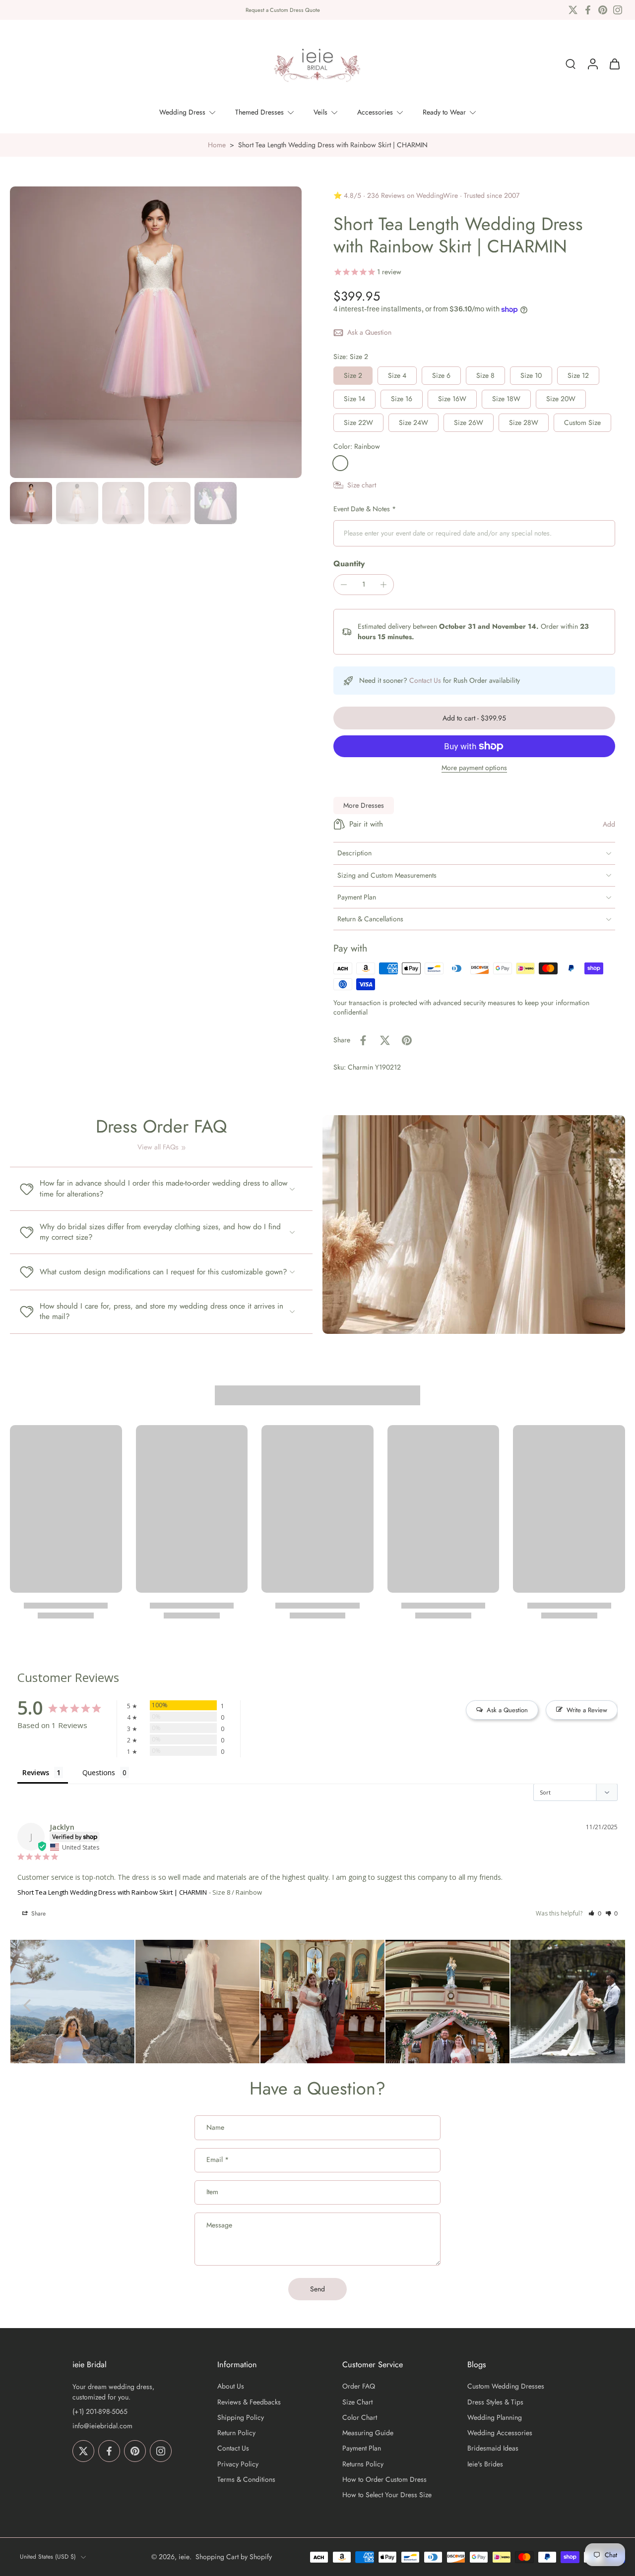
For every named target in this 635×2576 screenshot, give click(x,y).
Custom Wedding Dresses (506, 2387)
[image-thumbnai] (31, 503)
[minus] (344, 585)
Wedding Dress (182, 112)
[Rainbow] (340, 463)
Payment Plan (362, 2449)
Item (212, 2192)
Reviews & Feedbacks (249, 2402)
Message (219, 2225)
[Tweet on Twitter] (385, 1040)
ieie (184, 2557)
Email (218, 2160)
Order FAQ (359, 2387)
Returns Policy (363, 2464)
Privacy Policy (238, 2464)
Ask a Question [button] (507, 1710)
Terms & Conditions (246, 2480)
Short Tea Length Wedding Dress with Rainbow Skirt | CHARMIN (112, 1892)
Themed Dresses (259, 112)
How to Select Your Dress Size (387, 2495)
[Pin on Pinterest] (407, 1040)
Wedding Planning (495, 2418)
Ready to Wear (444, 112)
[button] (474, 718)
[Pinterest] (603, 10)
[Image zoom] (156, 332)
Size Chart (357, 2402)
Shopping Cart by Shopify (234, 2557)
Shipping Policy (241, 2418)
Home (217, 145)
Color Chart (360, 2418)
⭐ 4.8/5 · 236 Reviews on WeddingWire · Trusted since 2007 (426, 195)
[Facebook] (588, 10)
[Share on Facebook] (363, 1040)
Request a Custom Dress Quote (283, 10)
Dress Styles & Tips (495, 2402)
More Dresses (364, 805)
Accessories (375, 112)
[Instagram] (618, 10)
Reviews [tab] (36, 1772)
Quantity (349, 564)
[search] (571, 64)
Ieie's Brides (485, 2464)
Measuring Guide (368, 2433)
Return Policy (236, 2433)
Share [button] (37, 1914)
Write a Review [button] (587, 1710)
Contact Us (425, 680)
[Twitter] (573, 10)
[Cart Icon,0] (614, 64)
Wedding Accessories (500, 2433)
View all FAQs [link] (158, 1147)
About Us (231, 2387)
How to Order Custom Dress (384, 2480)
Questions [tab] (99, 1772)
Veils (320, 112)
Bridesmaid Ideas (493, 2449)
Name (215, 2128)
